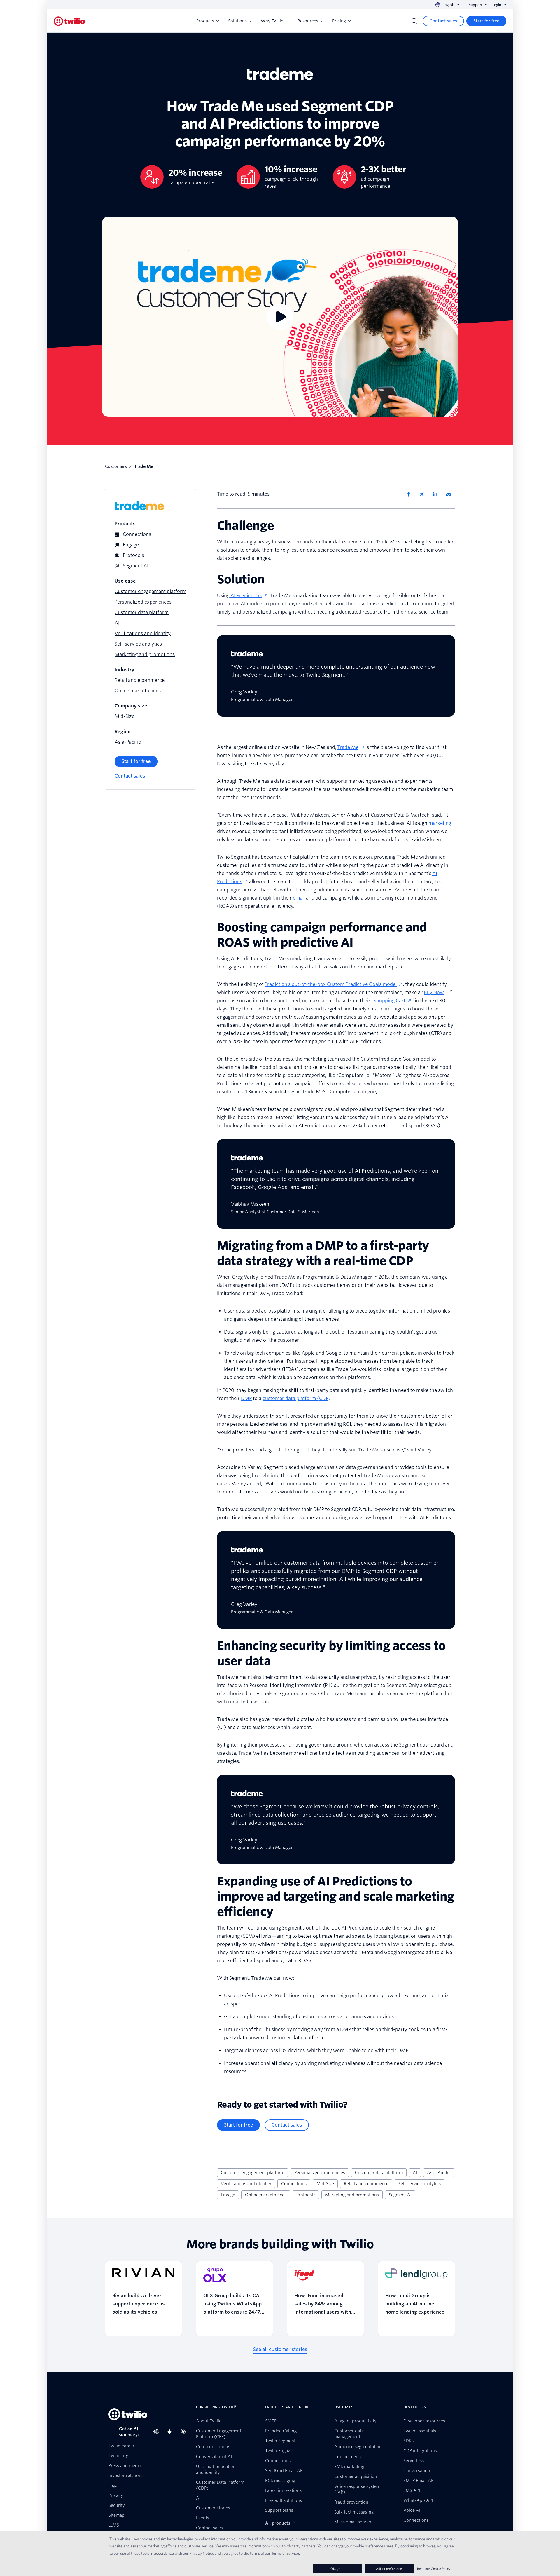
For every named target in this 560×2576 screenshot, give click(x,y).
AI (415, 2173)
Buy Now (434, 992)
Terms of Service (285, 2553)
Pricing (339, 21)
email (299, 898)
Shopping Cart (390, 1001)
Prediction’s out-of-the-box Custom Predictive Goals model (331, 984)
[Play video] (280, 317)
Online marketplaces (266, 2195)
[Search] (414, 21)
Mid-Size (325, 2184)
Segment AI (400, 2195)
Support (476, 5)
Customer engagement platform (253, 2173)
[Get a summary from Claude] (185, 2432)
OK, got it (337, 2569)
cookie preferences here (373, 2546)
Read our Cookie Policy (434, 2569)
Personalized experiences (320, 2173)
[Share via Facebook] (410, 494)
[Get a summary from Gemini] (171, 2432)
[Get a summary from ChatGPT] (158, 2432)
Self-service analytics (420, 2184)
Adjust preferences (390, 2569)
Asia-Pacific (439, 2173)
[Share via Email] (451, 494)
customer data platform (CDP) (296, 1398)
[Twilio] (69, 21)
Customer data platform (379, 2173)
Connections (294, 2184)
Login (497, 5)
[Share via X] (424, 494)
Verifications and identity (246, 2184)
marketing (440, 823)
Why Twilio (272, 21)
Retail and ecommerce (366, 2184)
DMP (246, 1398)
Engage (228, 2195)
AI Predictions (246, 596)
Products (205, 21)
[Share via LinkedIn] (437, 494)
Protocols (306, 2195)
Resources (308, 21)
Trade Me (348, 747)
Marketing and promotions (352, 2195)
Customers (116, 466)
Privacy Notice (202, 2553)
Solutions (237, 21)
